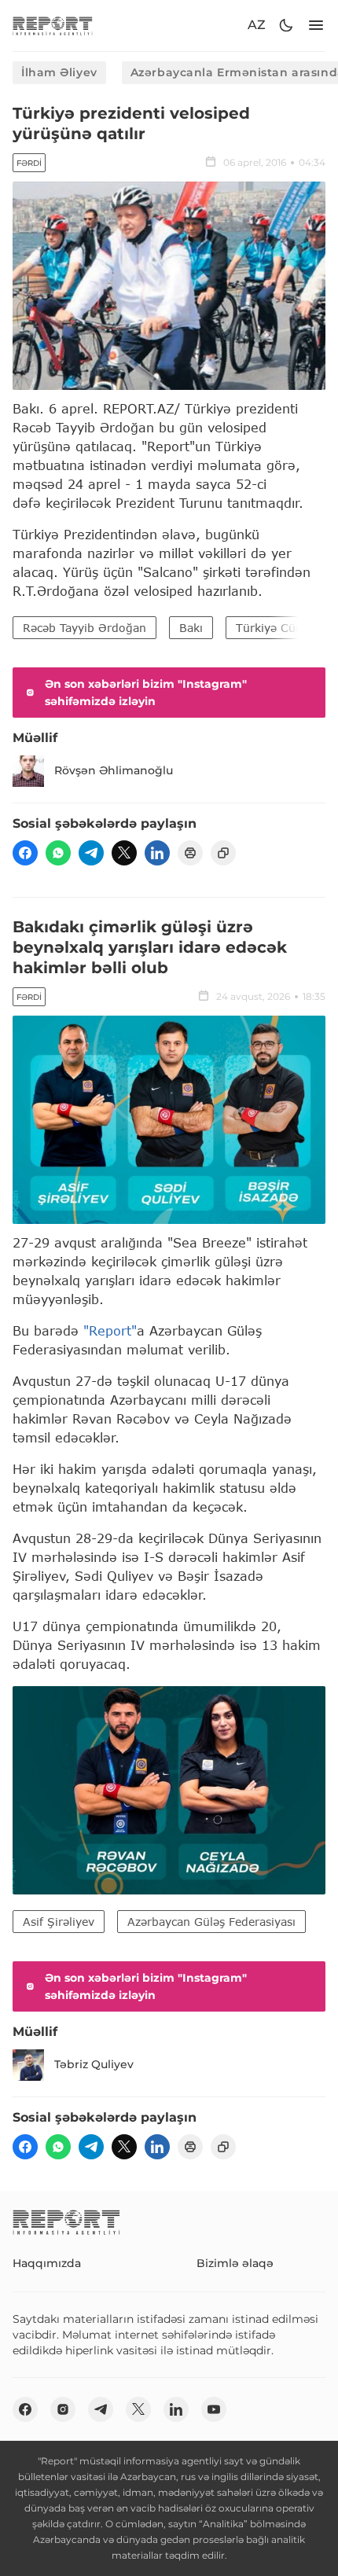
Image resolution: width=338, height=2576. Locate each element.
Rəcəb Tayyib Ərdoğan (84, 628)
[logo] (53, 26)
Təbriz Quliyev (94, 2064)
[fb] (25, 853)
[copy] (223, 853)
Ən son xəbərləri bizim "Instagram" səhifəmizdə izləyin (146, 693)
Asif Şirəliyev (59, 1922)
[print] (190, 853)
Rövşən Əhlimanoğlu (114, 770)
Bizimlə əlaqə (235, 2263)
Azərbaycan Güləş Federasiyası (211, 1922)
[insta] (63, 2409)
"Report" (110, 1330)
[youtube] (214, 2409)
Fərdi (29, 163)
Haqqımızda (47, 2263)
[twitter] (124, 853)
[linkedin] (157, 853)
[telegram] (91, 853)
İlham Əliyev (59, 72)
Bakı (191, 628)
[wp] (58, 853)
